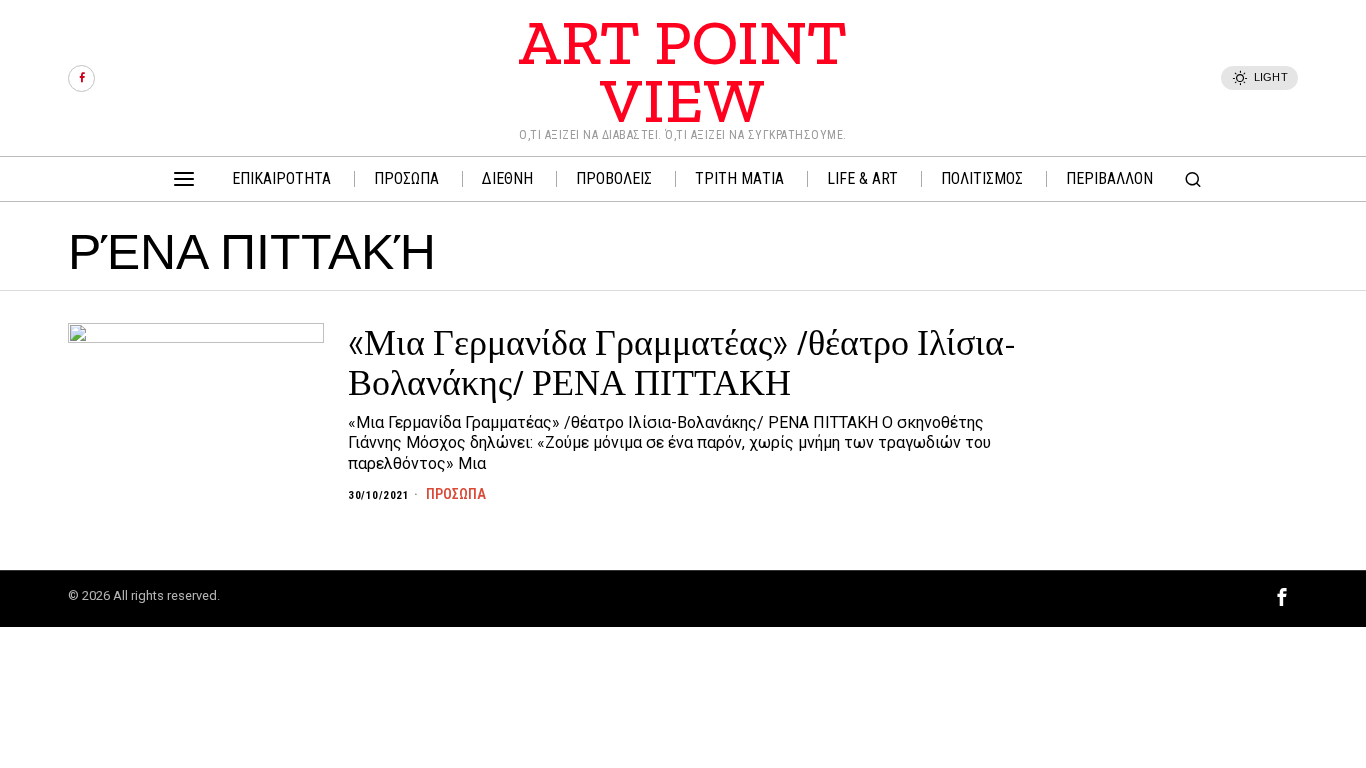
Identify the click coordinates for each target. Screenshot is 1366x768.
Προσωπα (456, 494)
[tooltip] (81, 78)
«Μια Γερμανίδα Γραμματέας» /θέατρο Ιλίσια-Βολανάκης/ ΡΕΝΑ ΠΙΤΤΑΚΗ (682, 362)
